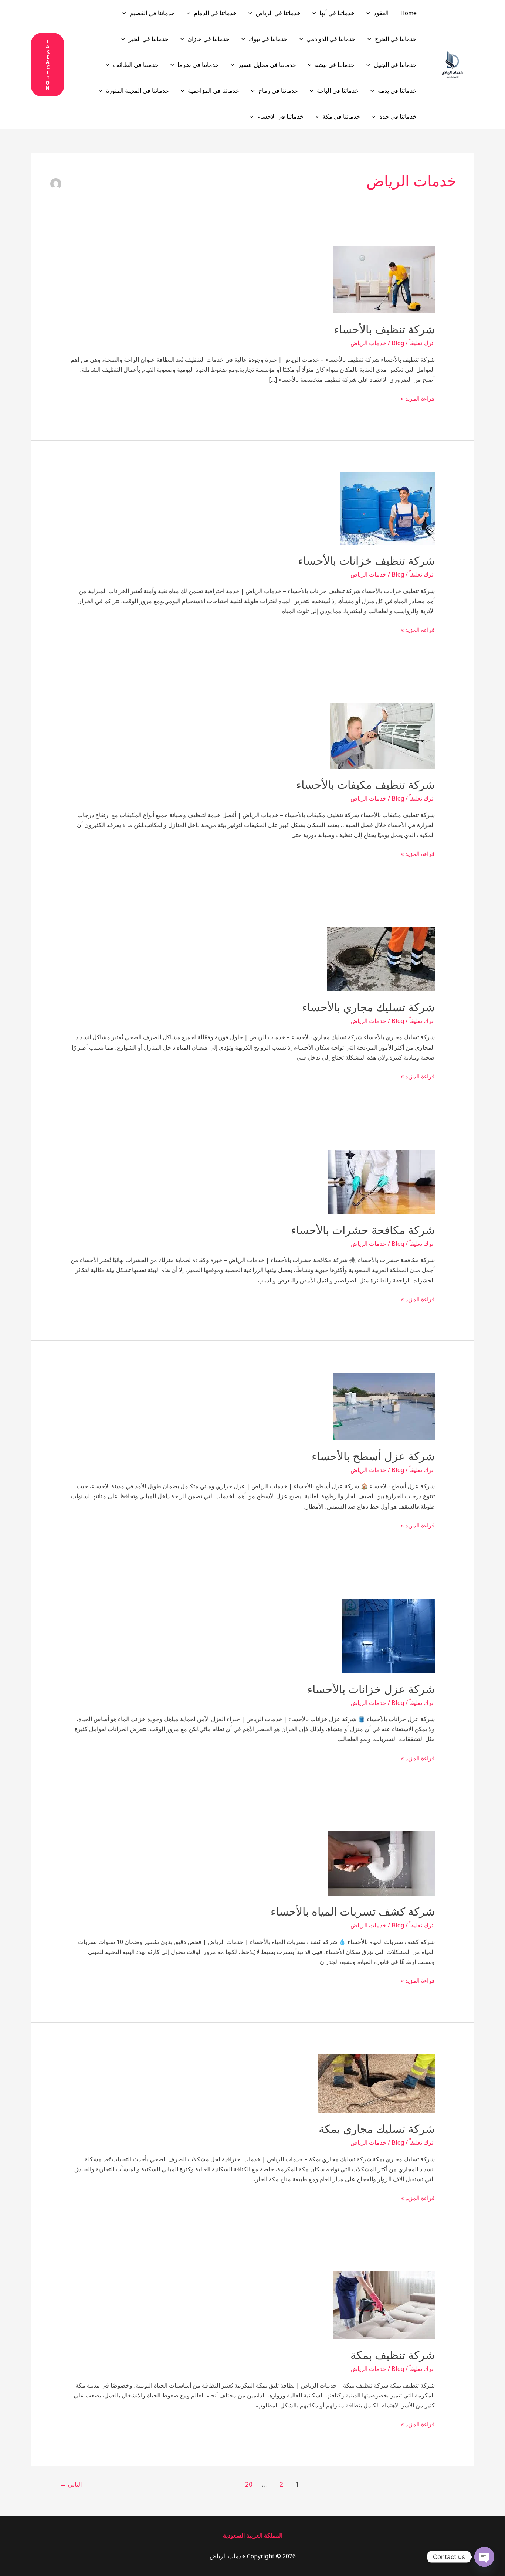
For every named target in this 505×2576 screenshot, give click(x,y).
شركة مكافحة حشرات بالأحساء (363, 1230)
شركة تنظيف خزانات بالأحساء (366, 561)
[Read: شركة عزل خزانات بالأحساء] (388, 1635)
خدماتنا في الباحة (338, 91)
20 (249, 2484)
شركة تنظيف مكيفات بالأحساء (365, 785)
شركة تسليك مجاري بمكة (377, 2129)
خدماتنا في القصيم (152, 13)
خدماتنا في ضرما (198, 65)
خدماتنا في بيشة (335, 65)
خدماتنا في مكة (341, 116)
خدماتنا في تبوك (268, 39)
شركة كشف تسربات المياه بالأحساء (353, 1912)
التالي (71, 2484)
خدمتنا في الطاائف (136, 65)
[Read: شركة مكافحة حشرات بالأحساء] (381, 1181)
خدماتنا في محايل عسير (267, 65)
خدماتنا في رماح (278, 91)
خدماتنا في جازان (209, 39)
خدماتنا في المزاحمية (213, 91)
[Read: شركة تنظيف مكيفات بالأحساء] (382, 735)
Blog (398, 343)
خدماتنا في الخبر (149, 39)
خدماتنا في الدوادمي (331, 39)
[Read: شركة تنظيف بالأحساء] (384, 279)
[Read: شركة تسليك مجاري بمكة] (376, 2083)
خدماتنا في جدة (398, 116)
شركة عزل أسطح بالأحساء (373, 1456)
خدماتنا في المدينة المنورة (138, 91)
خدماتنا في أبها (337, 13)
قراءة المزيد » (418, 398)
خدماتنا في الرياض (278, 13)
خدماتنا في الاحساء (280, 116)
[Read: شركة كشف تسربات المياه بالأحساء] (381, 1863)
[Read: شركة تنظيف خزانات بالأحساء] (387, 508)
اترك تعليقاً (422, 343)
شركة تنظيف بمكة (393, 2355)
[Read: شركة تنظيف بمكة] (384, 2305)
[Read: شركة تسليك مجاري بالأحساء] (381, 959)
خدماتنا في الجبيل (395, 65)
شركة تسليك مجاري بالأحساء (368, 1007)
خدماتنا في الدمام (215, 13)
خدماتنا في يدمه (397, 91)
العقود (381, 13)
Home (409, 13)
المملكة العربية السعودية (253, 2535)
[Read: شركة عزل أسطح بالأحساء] (384, 1406)
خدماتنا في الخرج (396, 39)
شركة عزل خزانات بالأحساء (371, 1689)
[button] (370, 13)
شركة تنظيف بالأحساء (384, 329)
